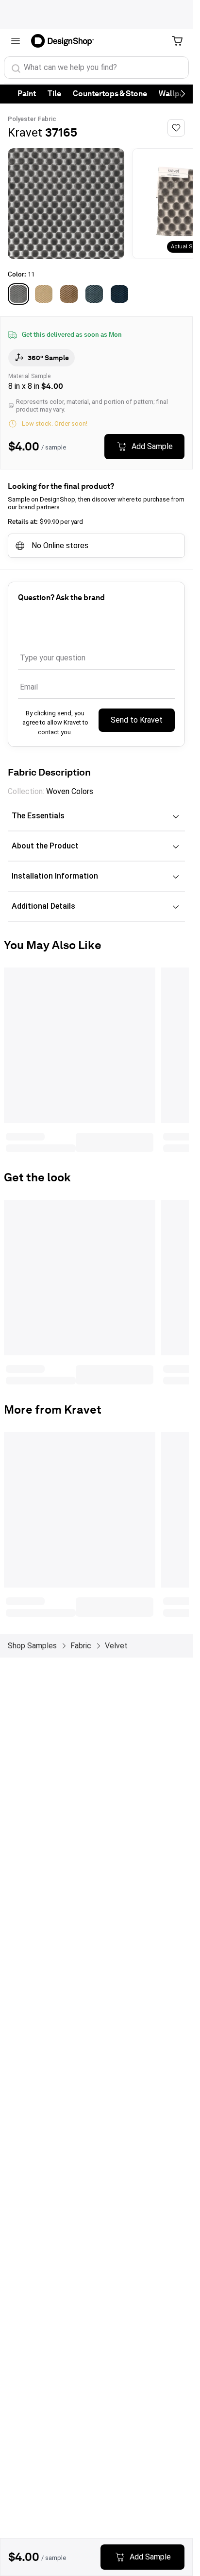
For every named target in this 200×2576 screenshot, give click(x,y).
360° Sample (48, 358)
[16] (69, 294)
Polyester (22, 119)
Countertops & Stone (110, 94)
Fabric (47, 119)
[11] (18, 294)
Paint (27, 94)
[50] (119, 294)
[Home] (66, 41)
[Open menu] (16, 41)
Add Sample (152, 446)
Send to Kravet (137, 720)
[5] (94, 294)
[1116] (44, 294)
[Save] (176, 128)
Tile (54, 94)
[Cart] (177, 41)
